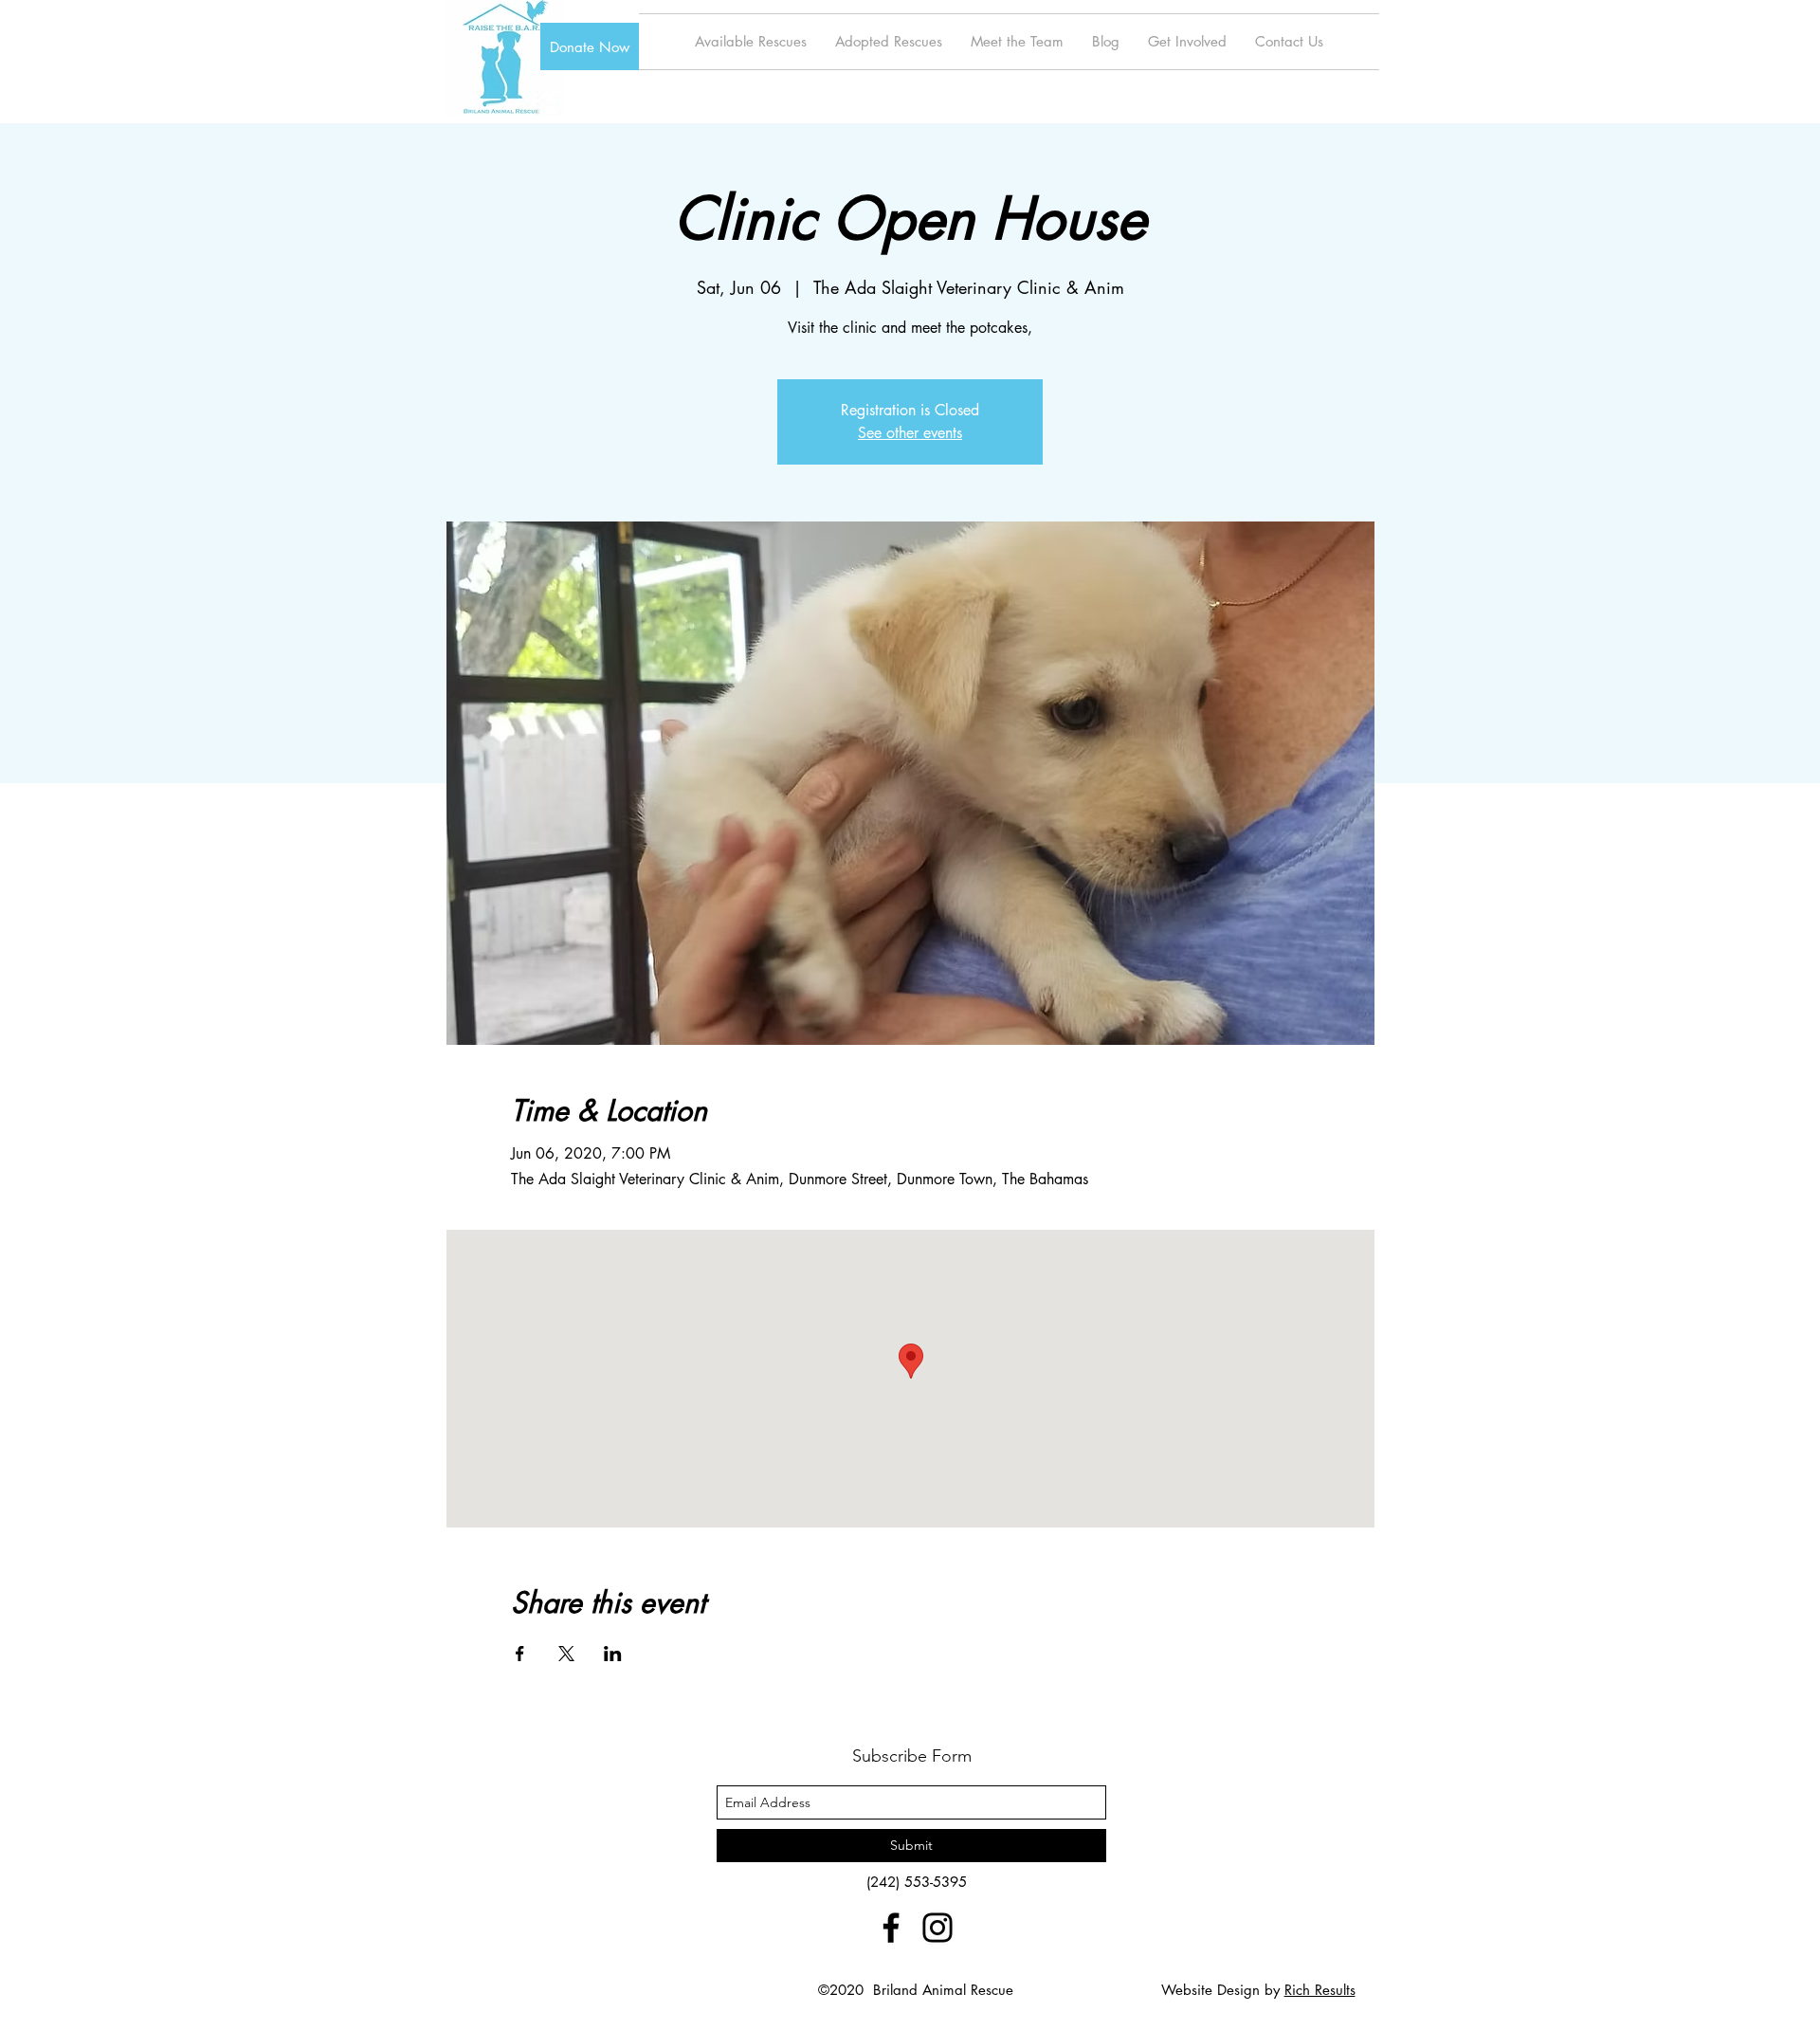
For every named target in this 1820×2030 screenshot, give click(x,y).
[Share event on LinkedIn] (613, 1654)
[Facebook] (891, 1928)
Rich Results (1320, 1990)
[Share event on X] (566, 1654)
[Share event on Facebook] (520, 1654)
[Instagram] (937, 1928)
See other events (910, 433)
